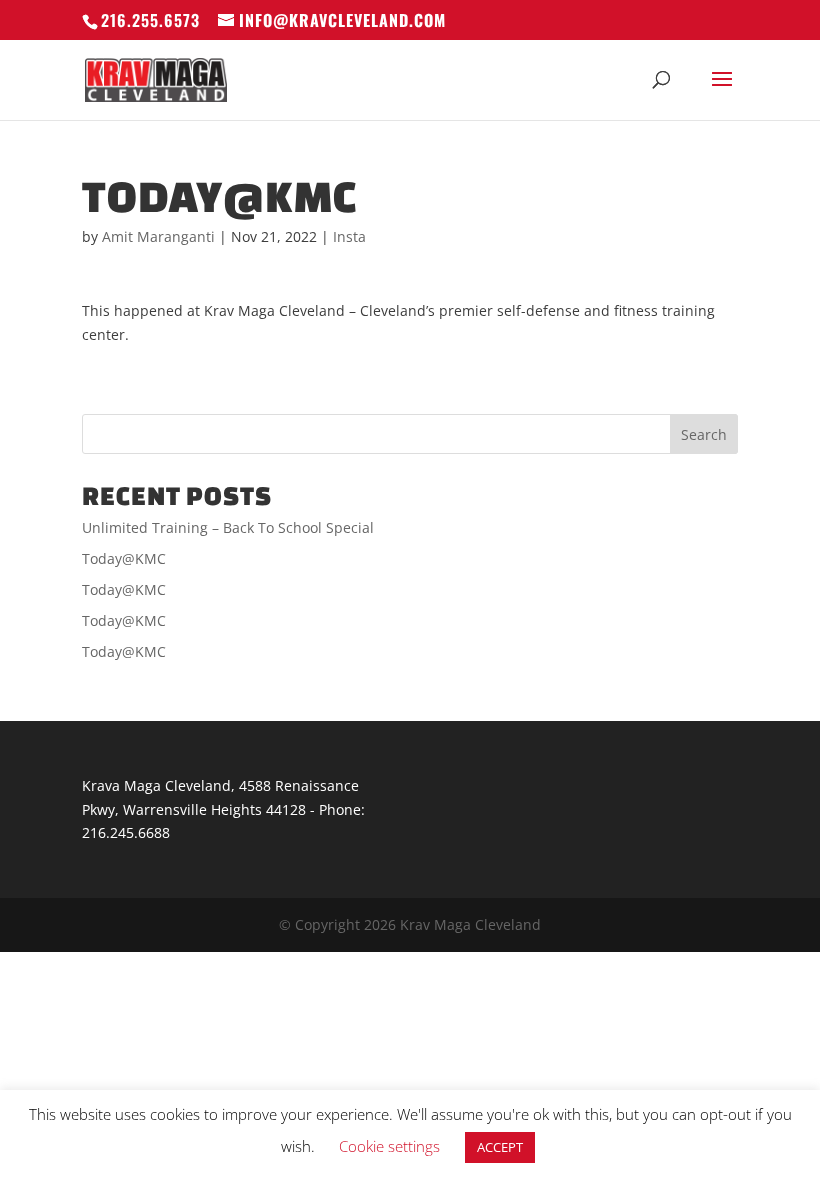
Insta (349, 236)
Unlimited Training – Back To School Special (228, 527)
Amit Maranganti (158, 236)
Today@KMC (124, 558)
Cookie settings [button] (389, 1146)
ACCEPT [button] (500, 1147)
